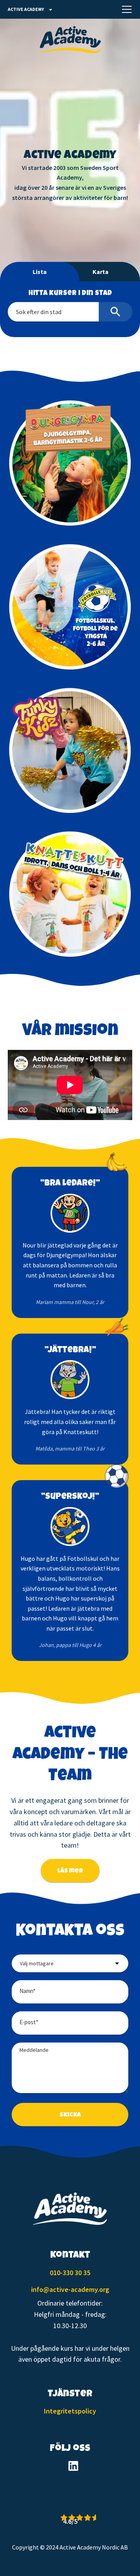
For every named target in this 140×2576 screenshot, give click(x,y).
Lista (40, 272)
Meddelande (34, 2050)
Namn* (27, 1991)
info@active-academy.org (70, 2289)
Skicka (70, 2115)
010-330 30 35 (70, 2273)
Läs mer (70, 1871)
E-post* (29, 2022)
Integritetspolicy (70, 2411)
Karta (101, 272)
